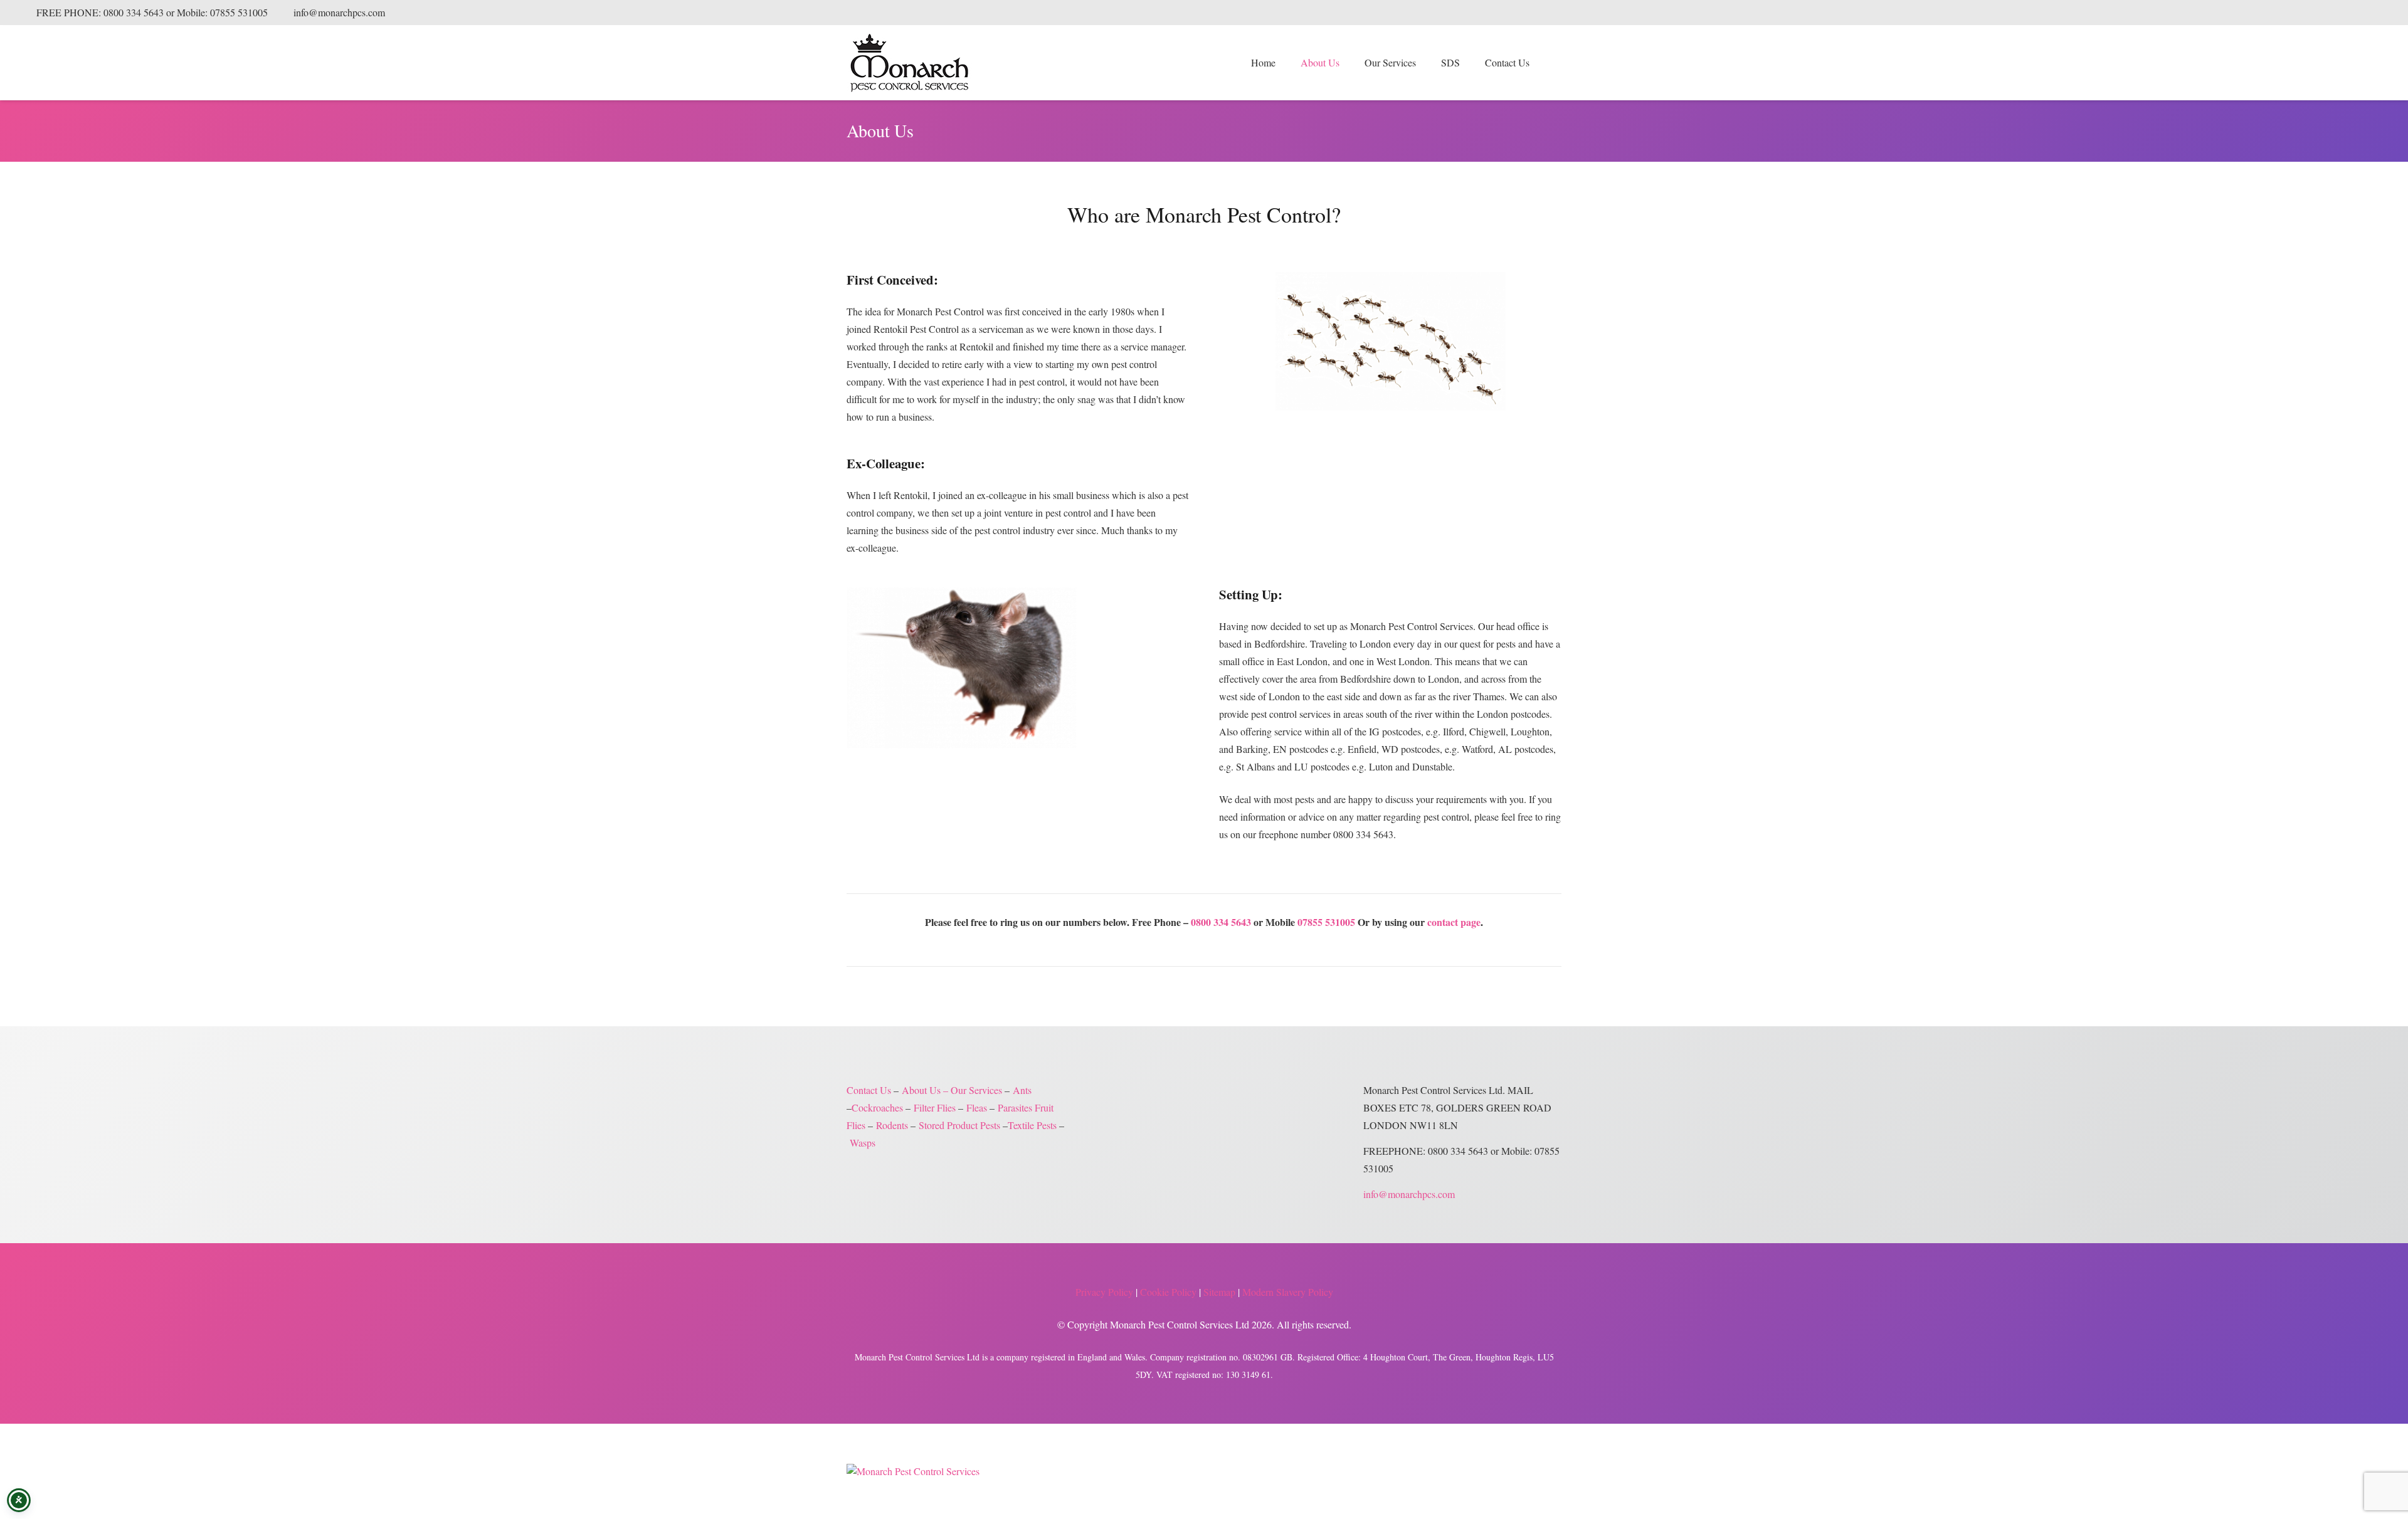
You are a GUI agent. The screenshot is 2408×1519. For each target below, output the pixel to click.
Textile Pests (1032, 1125)
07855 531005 (1326, 922)
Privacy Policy (1104, 1292)
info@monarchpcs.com (1409, 1194)
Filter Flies (935, 1107)
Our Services (976, 1090)
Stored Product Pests (959, 1125)
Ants (1022, 1090)
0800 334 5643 (1221, 922)
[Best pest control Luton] (913, 1471)
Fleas (977, 1107)
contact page (1454, 922)
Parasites (1015, 1107)
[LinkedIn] (2353, 13)
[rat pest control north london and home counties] (1018, 668)
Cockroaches (877, 1107)
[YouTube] (2373, 13)
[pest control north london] (1390, 341)
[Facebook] (2333, 13)
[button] (1423, 63)
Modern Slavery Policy (1288, 1292)
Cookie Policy (1168, 1292)
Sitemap (1219, 1292)
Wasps (863, 1143)
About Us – (925, 1090)
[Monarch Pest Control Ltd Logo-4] (909, 63)
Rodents (892, 1125)
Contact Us (869, 1090)
